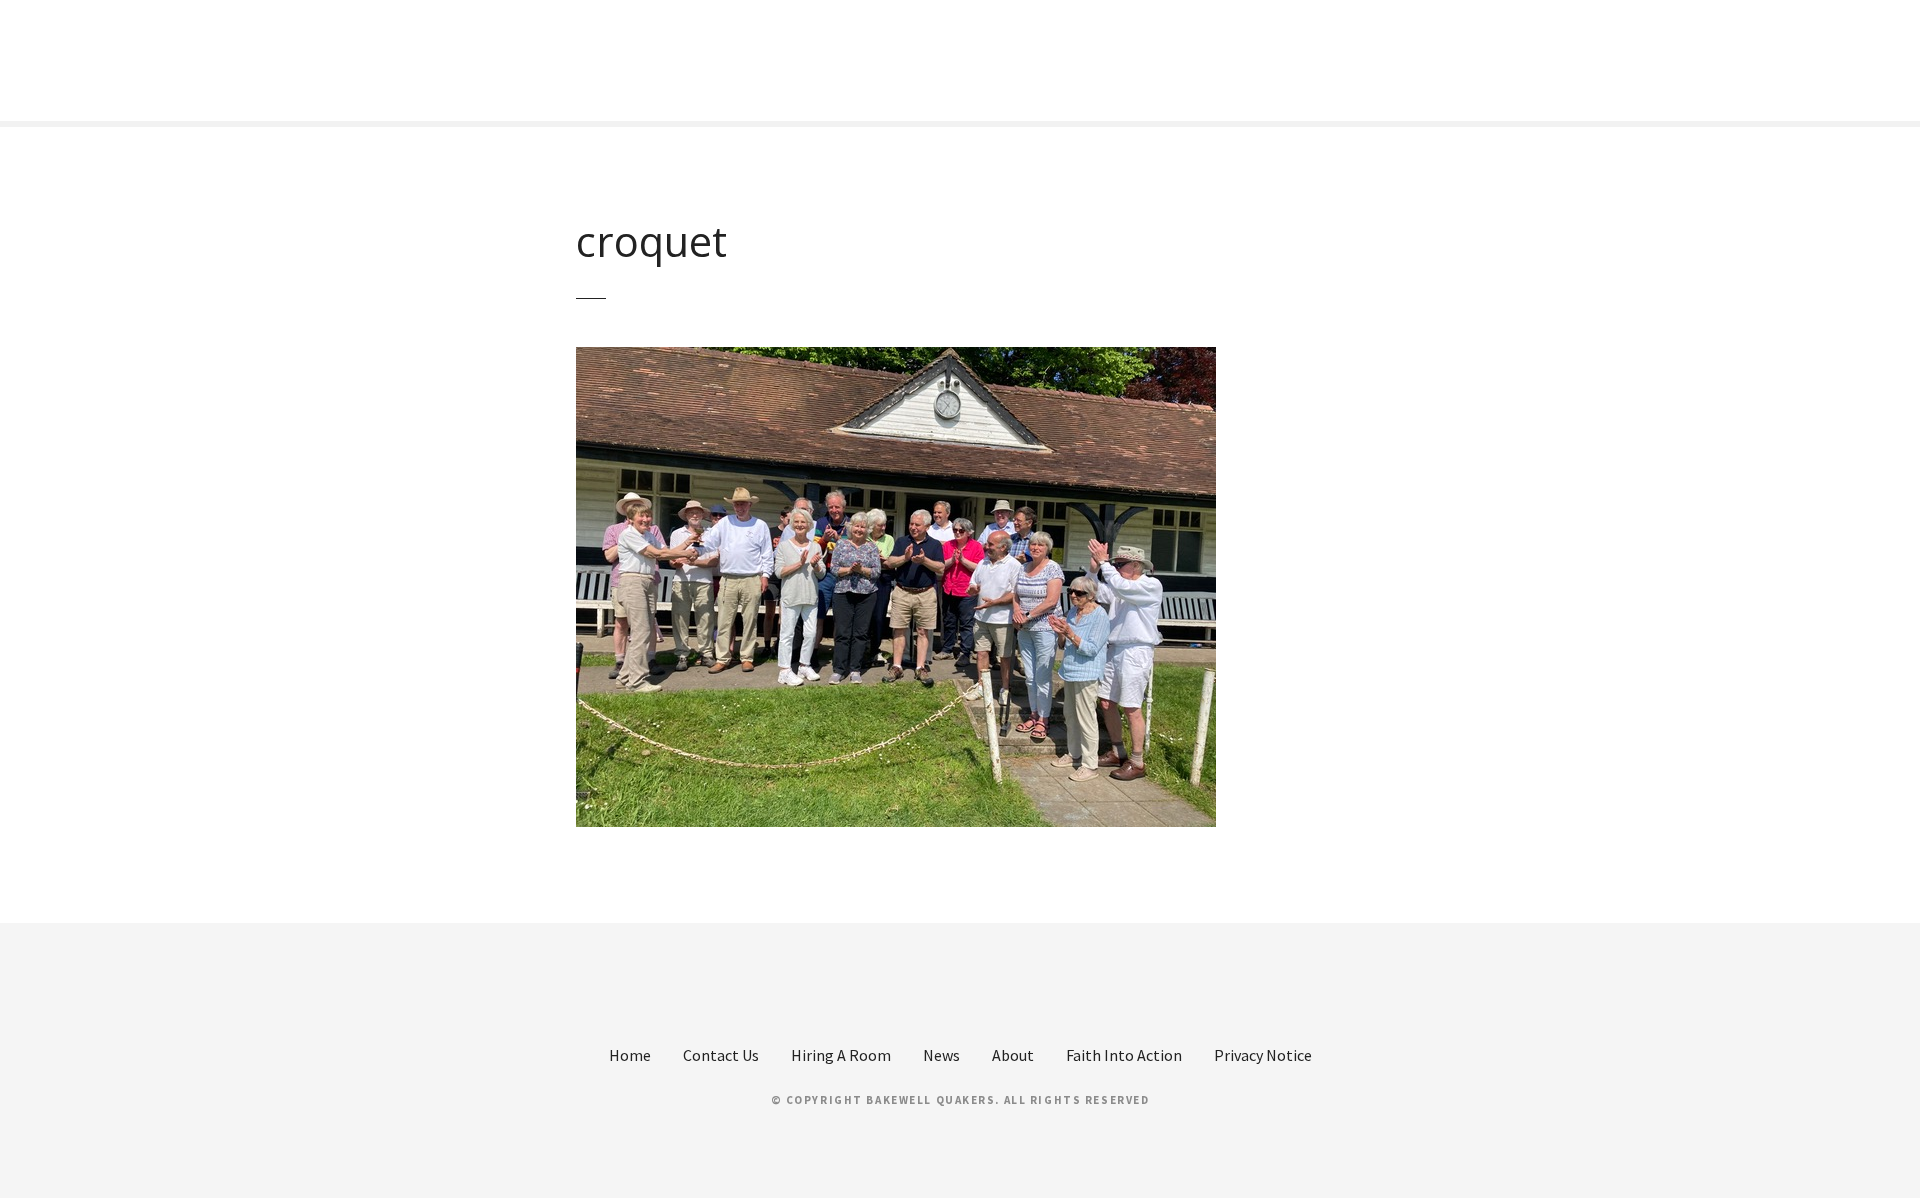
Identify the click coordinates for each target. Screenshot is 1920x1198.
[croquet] (896, 359)
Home (630, 1055)
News (941, 1055)
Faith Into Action (1124, 1055)
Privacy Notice (1263, 1055)
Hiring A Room (841, 1055)
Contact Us (721, 1055)
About (1013, 1055)
